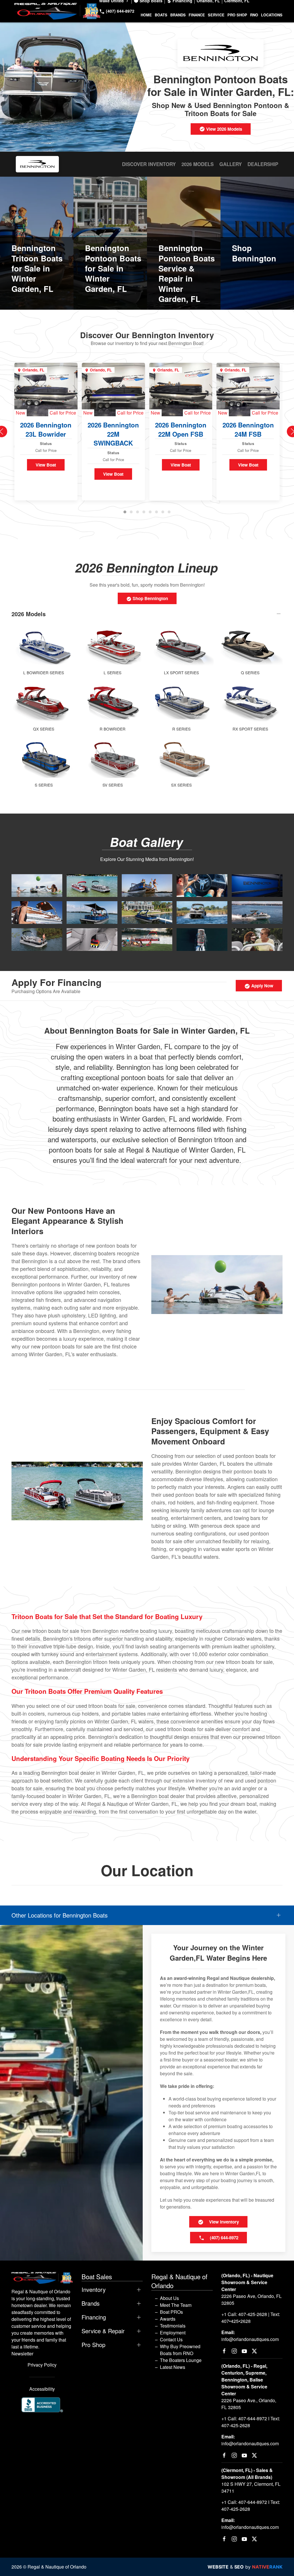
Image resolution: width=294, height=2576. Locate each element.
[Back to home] (57, 11)
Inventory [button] (94, 2290)
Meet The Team (176, 2305)
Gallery (231, 164)
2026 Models (198, 164)
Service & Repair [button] (103, 2331)
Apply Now (262, 986)
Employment (173, 2333)
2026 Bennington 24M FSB (248, 429)
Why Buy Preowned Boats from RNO (180, 2350)
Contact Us (171, 2339)
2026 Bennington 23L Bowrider (46, 429)
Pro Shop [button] (237, 15)
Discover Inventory (149, 164)
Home (146, 15)
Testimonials (173, 2326)
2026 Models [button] (29, 614)
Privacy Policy (42, 2365)
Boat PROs (171, 2312)
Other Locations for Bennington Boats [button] (60, 1915)
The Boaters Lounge (181, 2360)
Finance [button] (197, 15)
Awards (168, 2319)
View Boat (46, 465)
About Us (169, 2298)
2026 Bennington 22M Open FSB (181, 429)
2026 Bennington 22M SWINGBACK (113, 434)
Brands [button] (178, 15)
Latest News (173, 2367)
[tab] (125, 512)
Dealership (263, 164)
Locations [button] (272, 15)
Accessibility (42, 2389)
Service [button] (216, 15)
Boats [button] (161, 15)
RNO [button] (254, 15)
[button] (37, 885)
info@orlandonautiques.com (250, 2339)
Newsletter (22, 2354)
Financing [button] (94, 2317)
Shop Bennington (150, 598)
